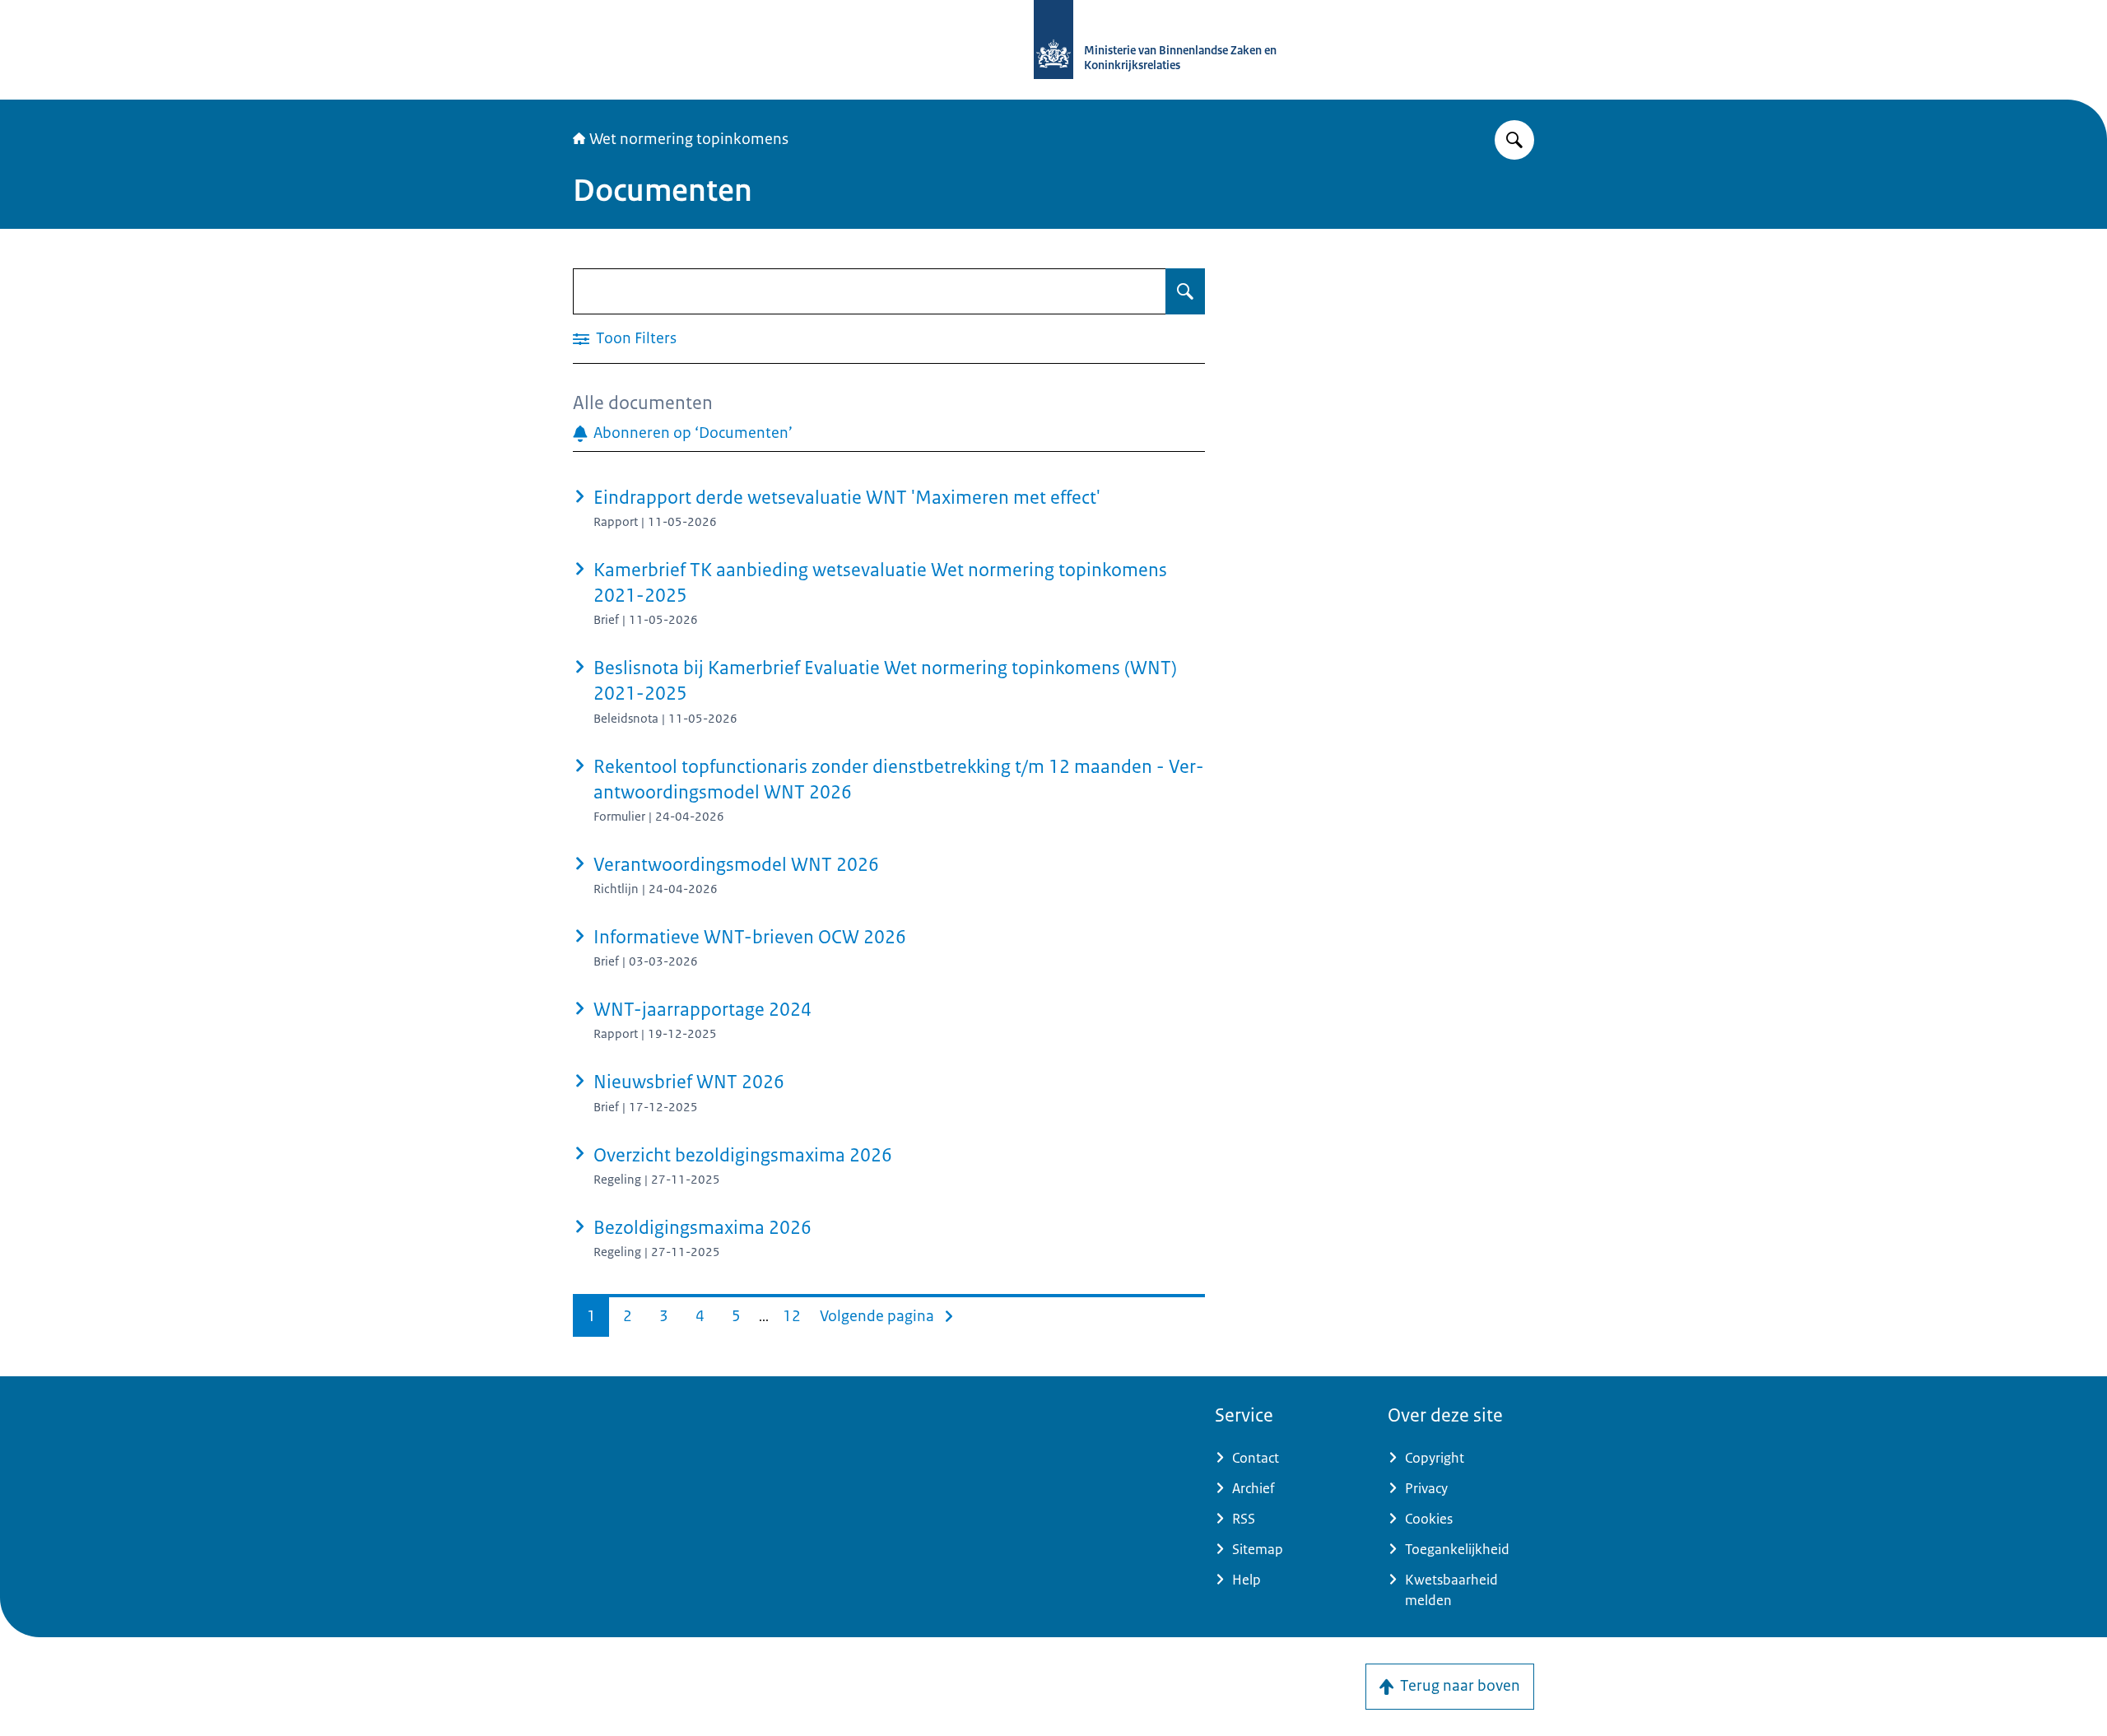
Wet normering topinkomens (689, 139)
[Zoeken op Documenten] (1185, 291)
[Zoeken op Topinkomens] (1514, 140)
